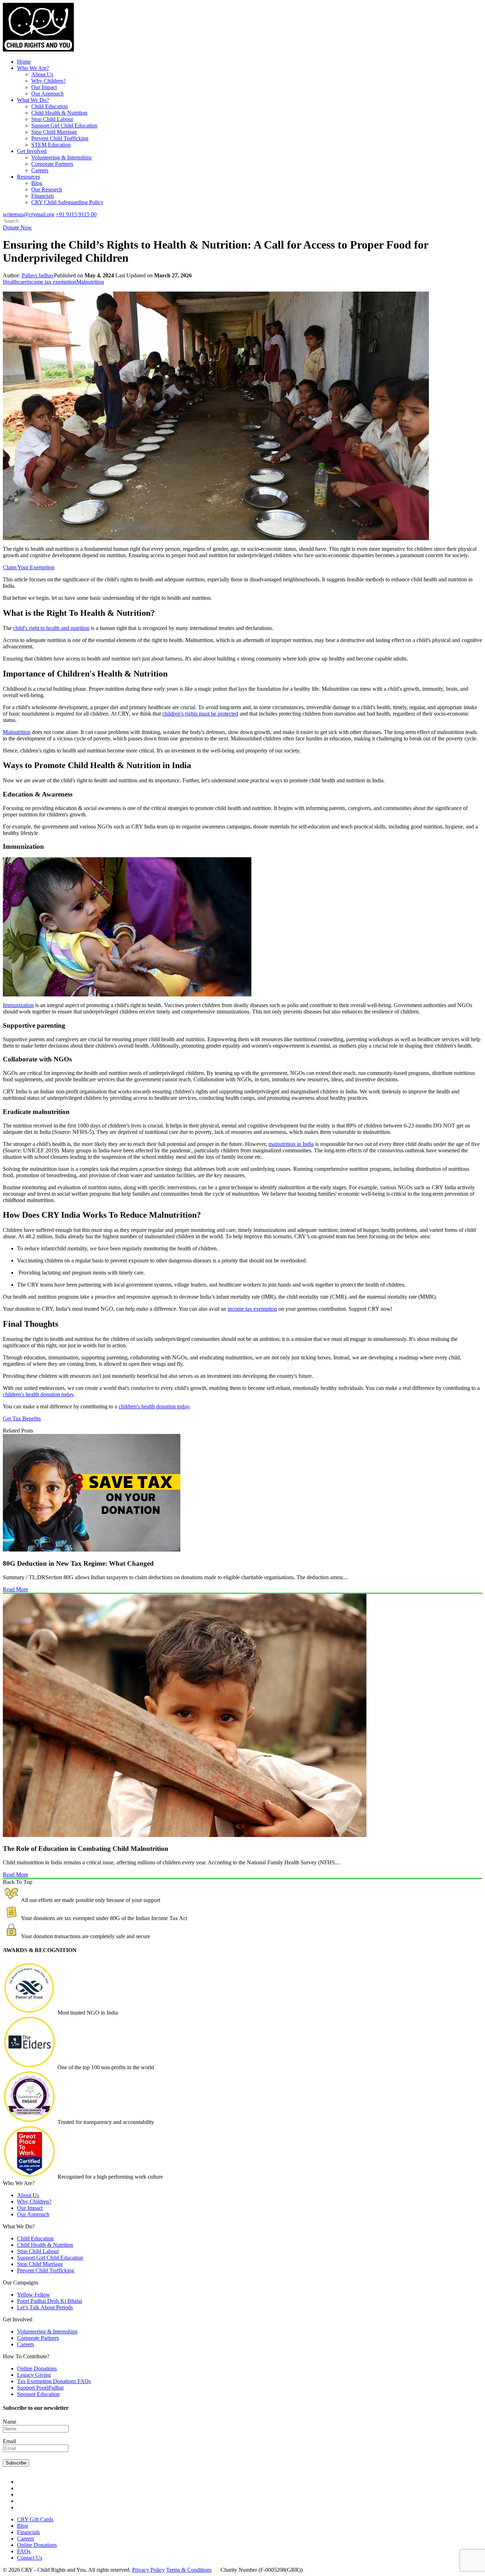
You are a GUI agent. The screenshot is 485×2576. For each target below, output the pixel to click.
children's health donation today (38, 1394)
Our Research (47, 189)
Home (24, 62)
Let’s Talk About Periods (45, 2307)
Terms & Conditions (189, 2570)
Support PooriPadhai (40, 2388)
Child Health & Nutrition (59, 113)
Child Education (50, 106)
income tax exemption (52, 282)
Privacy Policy (148, 2570)
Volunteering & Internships (61, 157)
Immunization (18, 1005)
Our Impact (44, 87)
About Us (42, 74)
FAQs (24, 2551)
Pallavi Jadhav (38, 275)
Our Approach (47, 94)
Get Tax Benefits (22, 1419)
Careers (40, 170)
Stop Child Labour (52, 119)
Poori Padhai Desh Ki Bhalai (50, 2301)
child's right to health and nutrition (51, 628)
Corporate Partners (52, 164)
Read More (15, 1589)
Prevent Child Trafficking (60, 138)
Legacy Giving (34, 2375)
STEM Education (51, 145)
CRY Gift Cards (35, 2519)
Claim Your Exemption (29, 567)
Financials (43, 196)
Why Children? (48, 81)
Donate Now (17, 227)
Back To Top (18, 1882)
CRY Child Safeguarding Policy (67, 202)
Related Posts (18, 1431)
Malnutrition (90, 282)
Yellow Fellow (34, 2295)
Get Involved (32, 151)
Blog (37, 183)
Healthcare (15, 282)
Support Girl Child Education (64, 126)
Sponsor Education (38, 2394)
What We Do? (33, 100)
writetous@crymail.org (29, 214)
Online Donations (37, 2368)
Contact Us (30, 2558)
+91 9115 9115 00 (76, 214)
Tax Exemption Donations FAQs (54, 2381)
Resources (29, 177)
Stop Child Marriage (54, 132)
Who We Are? (33, 68)
